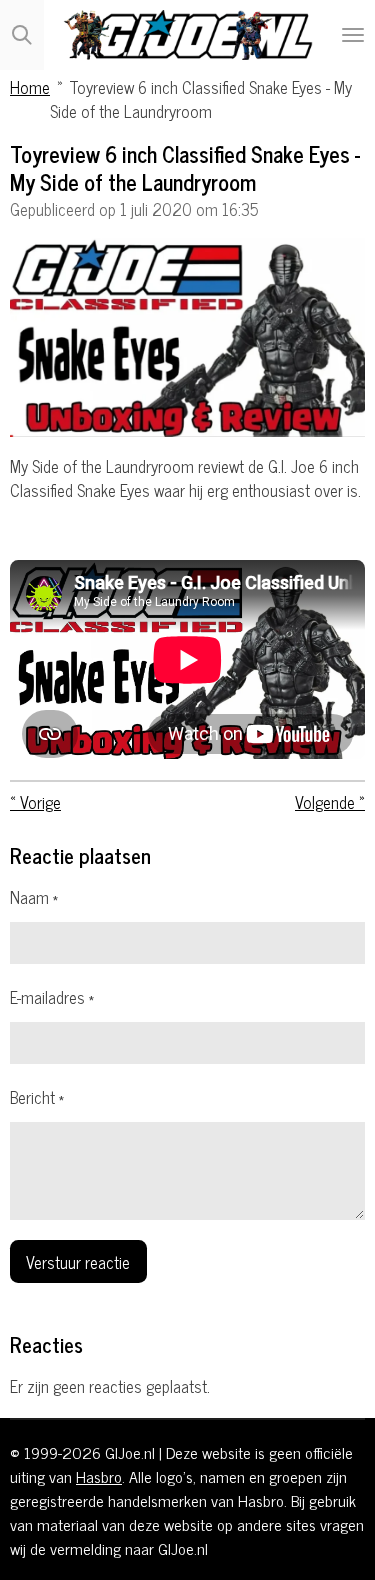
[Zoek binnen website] (22, 35)
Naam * (34, 897)
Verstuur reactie (78, 1261)
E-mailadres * (52, 997)
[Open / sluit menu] (353, 35)
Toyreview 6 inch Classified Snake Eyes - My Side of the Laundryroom (201, 98)
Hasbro (99, 1476)
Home (30, 86)
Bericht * (37, 1097)
